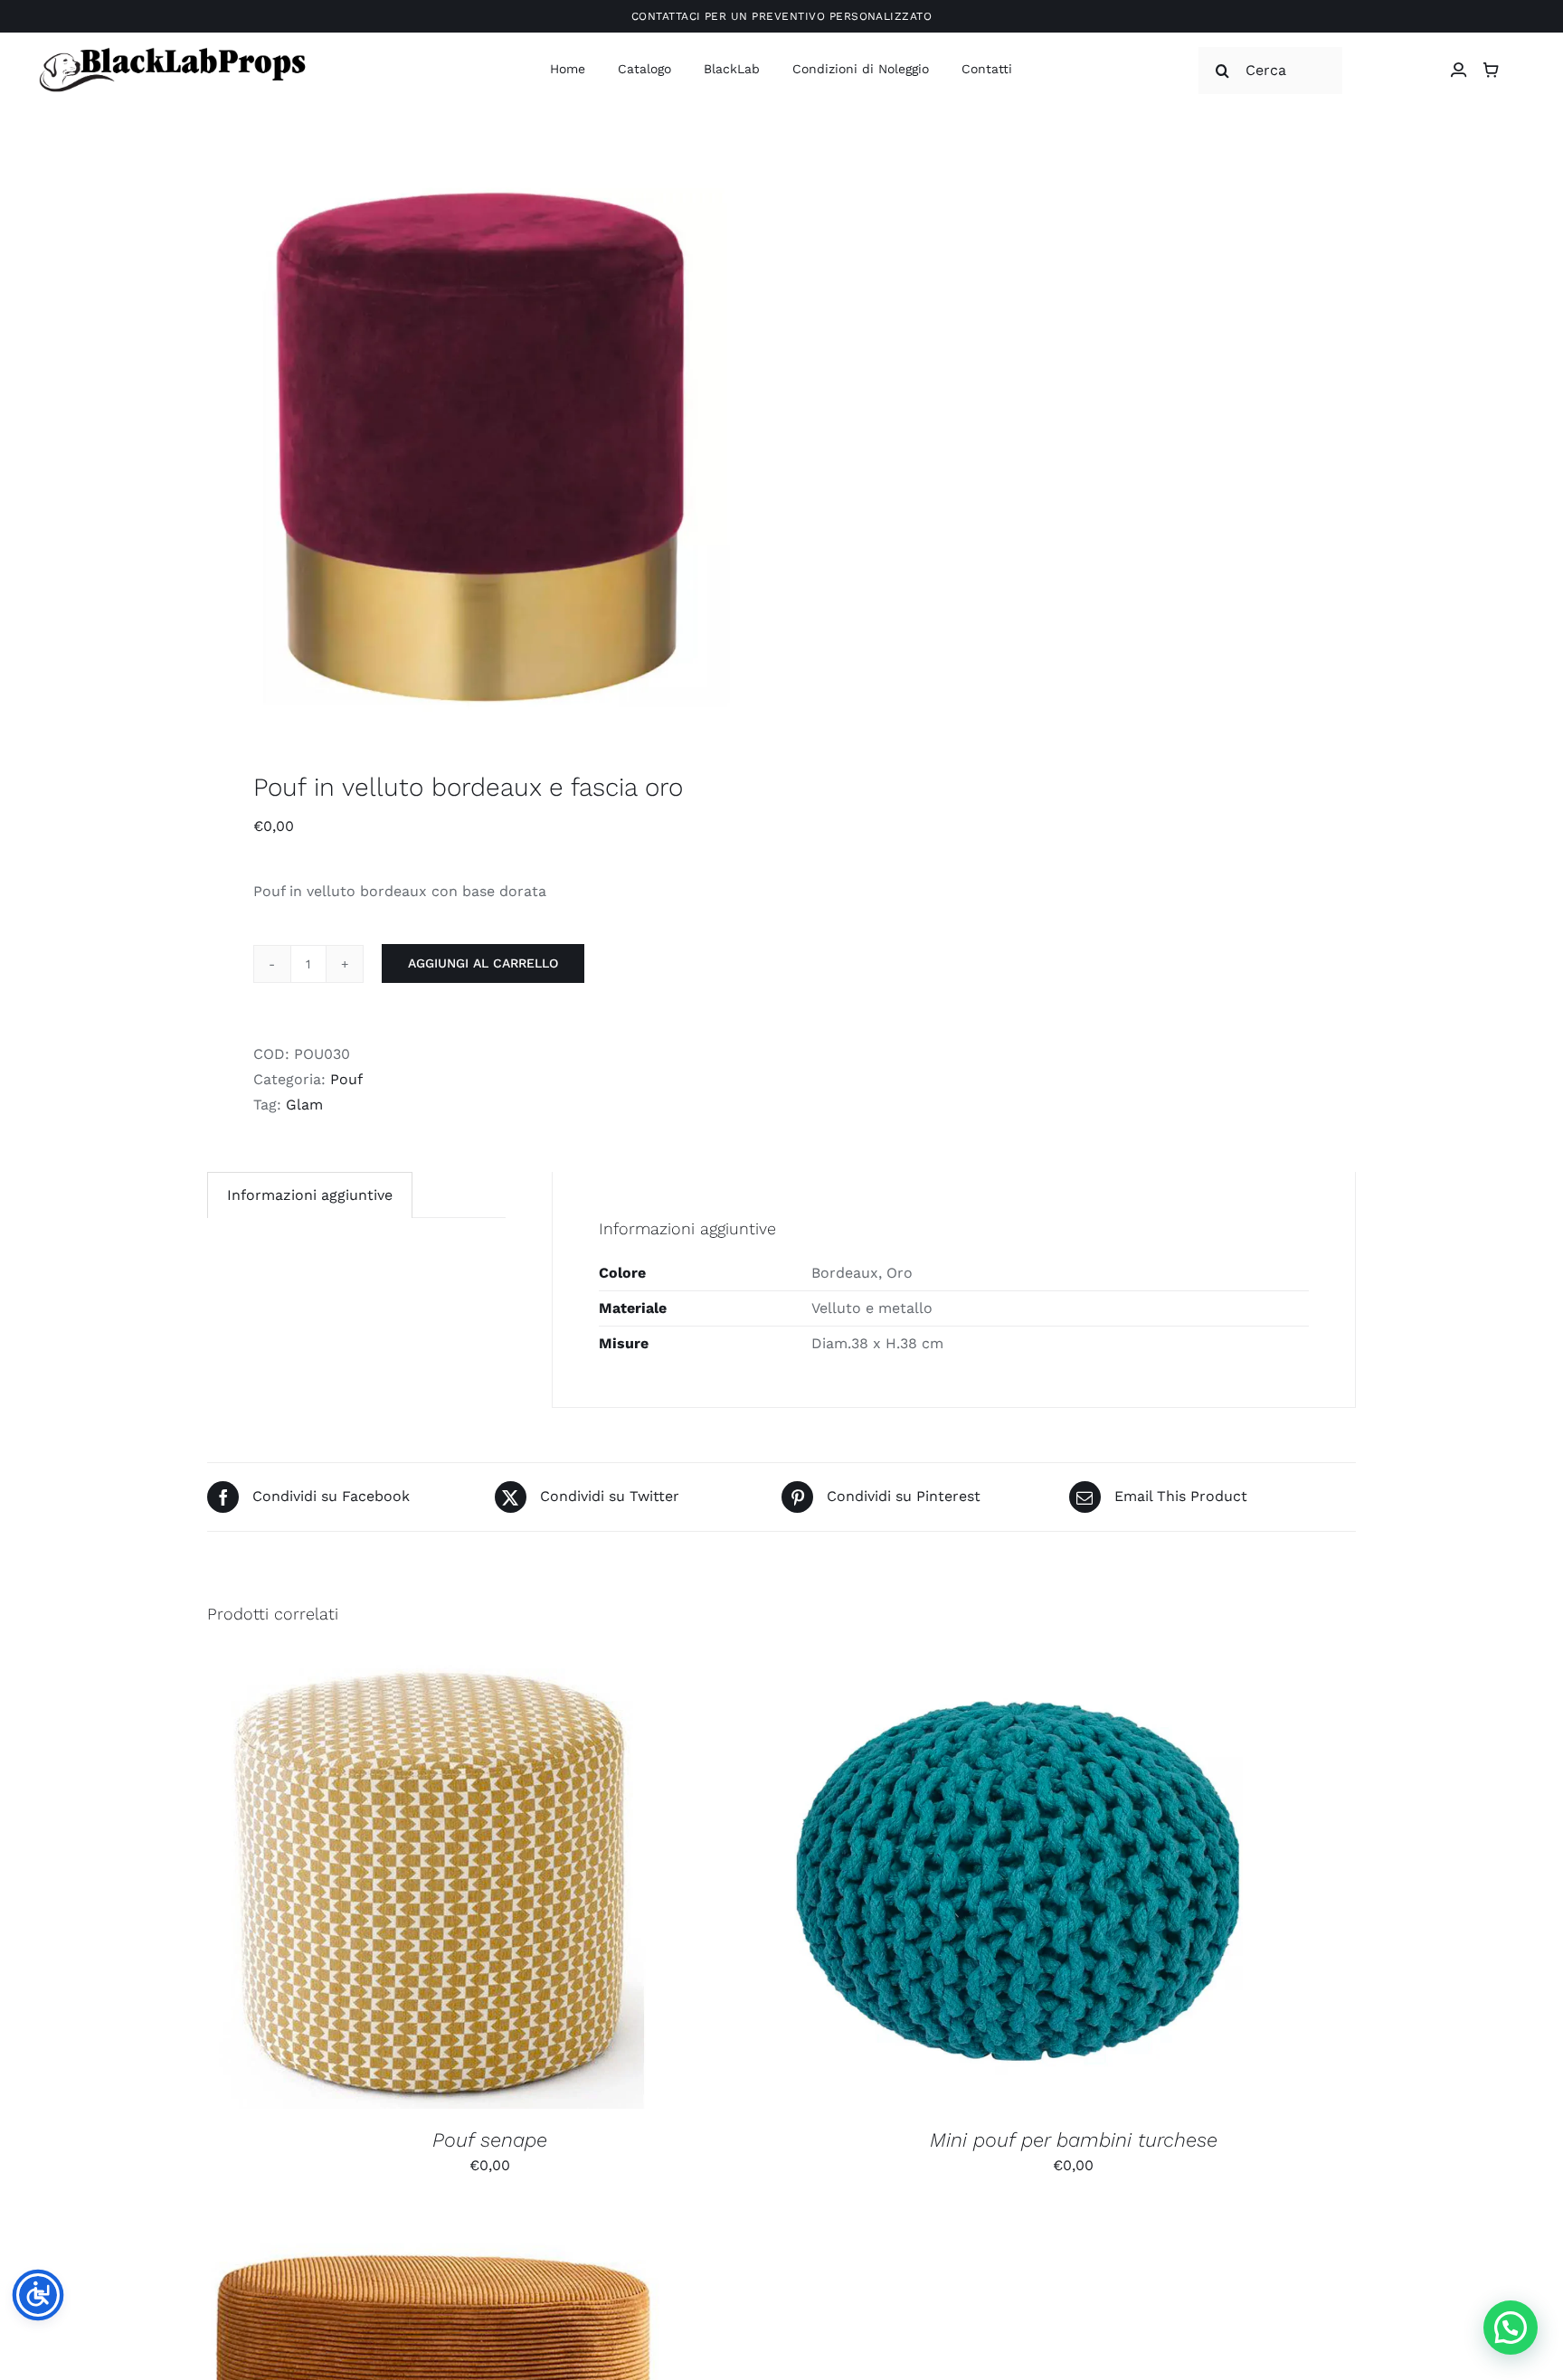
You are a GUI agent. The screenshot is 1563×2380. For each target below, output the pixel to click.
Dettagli (530, 1886)
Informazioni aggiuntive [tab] (310, 1195)
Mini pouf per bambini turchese (1074, 2140)
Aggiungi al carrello (483, 963)
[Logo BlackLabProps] (172, 51)
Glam (304, 1105)
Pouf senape (490, 2140)
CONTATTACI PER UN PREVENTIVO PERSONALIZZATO (782, 16)
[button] (1511, 2328)
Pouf (346, 1079)
